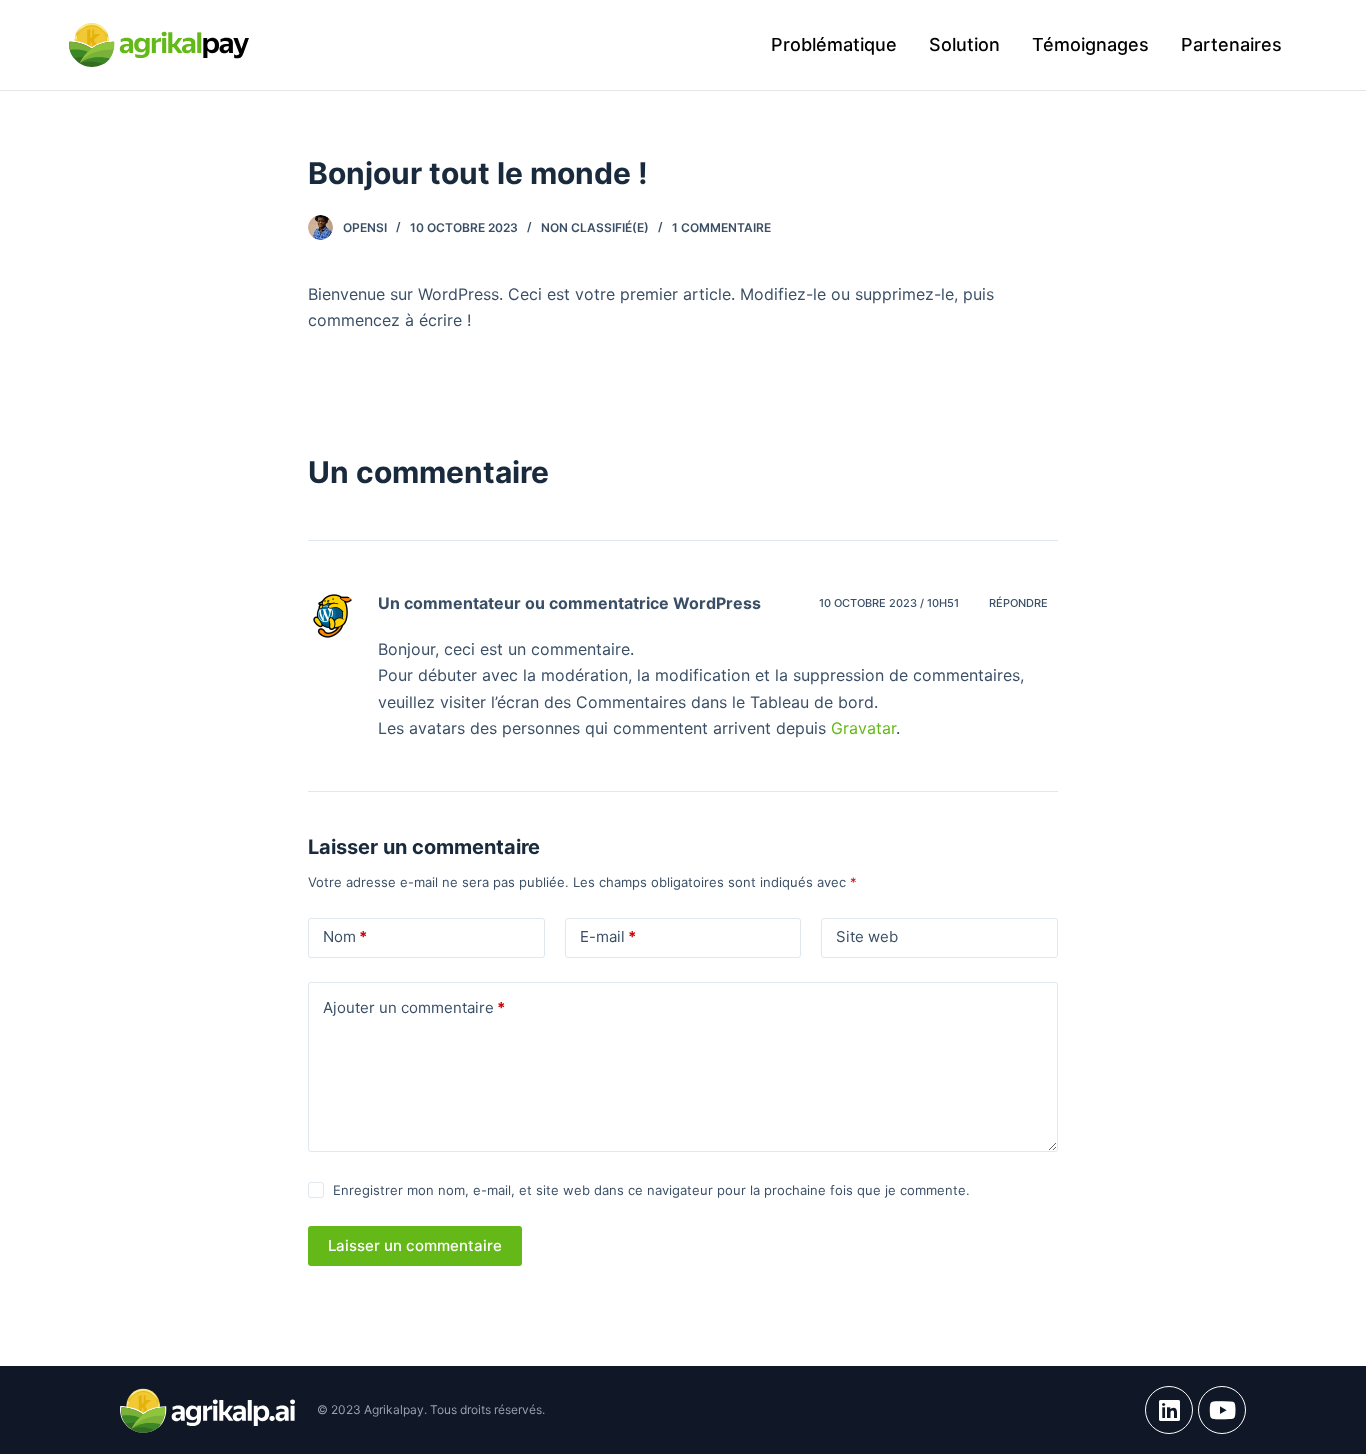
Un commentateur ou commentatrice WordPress (569, 603)
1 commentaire (721, 227)
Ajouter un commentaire (414, 1007)
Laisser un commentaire (415, 1245)
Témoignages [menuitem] (1090, 44)
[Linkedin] (1169, 1410)
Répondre (1018, 603)
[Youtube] (1222, 1410)
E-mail (608, 936)
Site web (867, 936)
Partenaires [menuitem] (1231, 44)
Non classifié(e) (595, 227)
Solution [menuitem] (964, 44)
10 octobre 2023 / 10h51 (889, 603)
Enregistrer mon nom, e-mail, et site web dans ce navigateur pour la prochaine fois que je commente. (651, 1190)
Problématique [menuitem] (834, 44)
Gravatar (863, 728)
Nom (345, 936)
